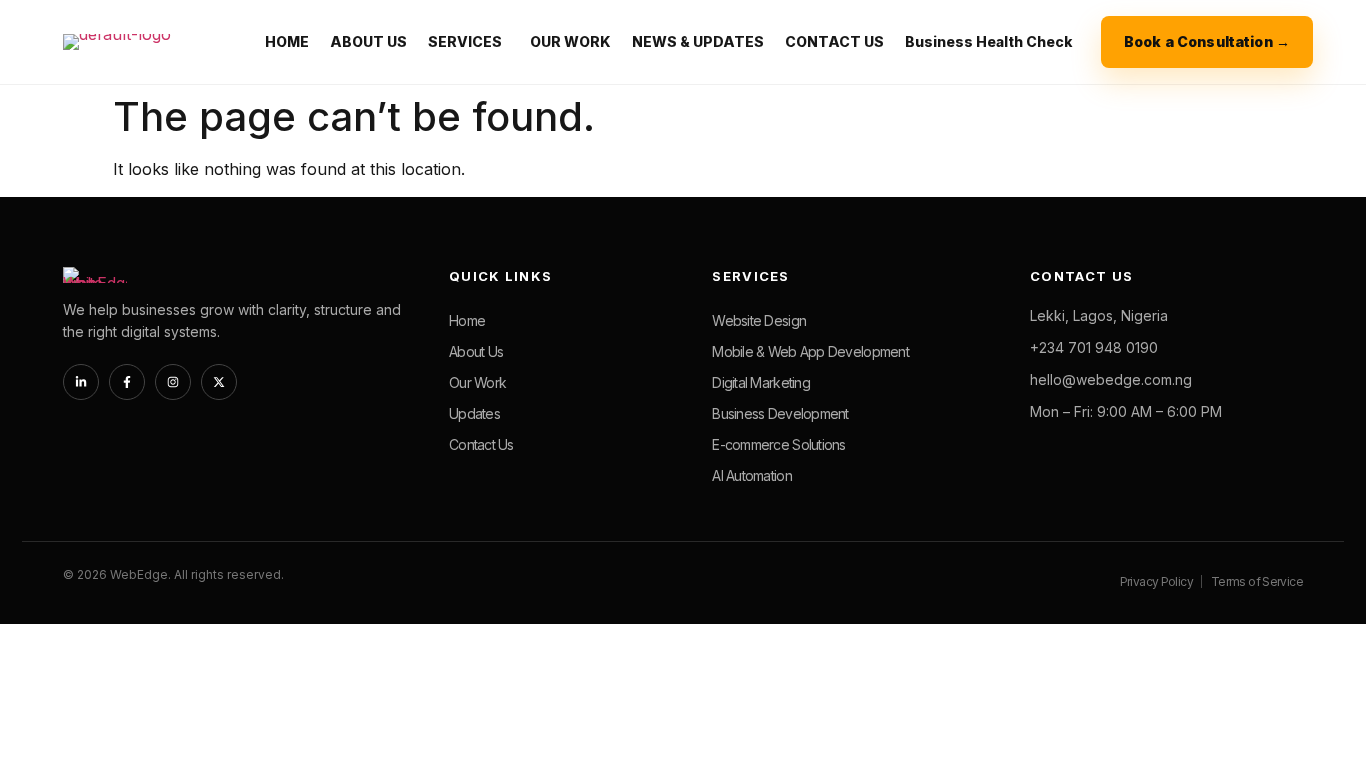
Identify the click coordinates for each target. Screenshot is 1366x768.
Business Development (780, 413)
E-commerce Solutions (778, 444)
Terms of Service (1257, 581)
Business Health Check (989, 41)
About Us (476, 351)
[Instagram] (173, 382)
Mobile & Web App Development (810, 351)
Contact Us (481, 444)
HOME (287, 41)
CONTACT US (834, 41)
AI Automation (752, 475)
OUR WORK (570, 41)
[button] (468, 42)
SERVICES (465, 41)
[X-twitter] (219, 382)
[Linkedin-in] (81, 382)
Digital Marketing (761, 382)
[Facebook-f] (127, 382)
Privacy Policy (1156, 581)
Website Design (759, 320)
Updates (474, 413)
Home (467, 320)
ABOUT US (368, 41)
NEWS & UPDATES (698, 41)
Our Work (477, 382)
